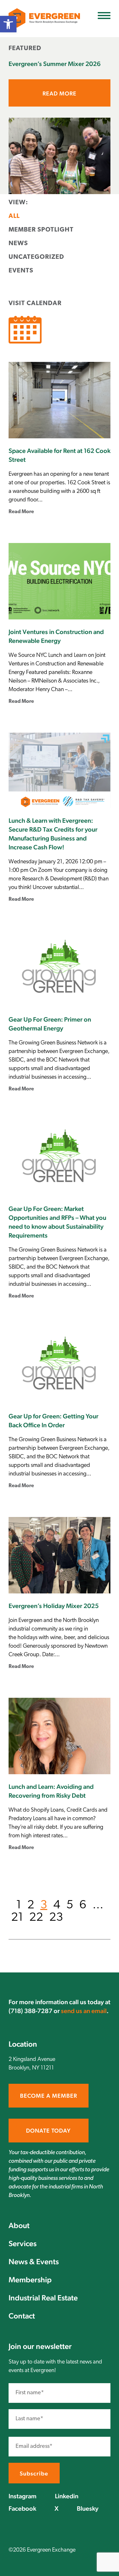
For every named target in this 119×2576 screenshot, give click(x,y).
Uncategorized (36, 257)
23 (56, 1918)
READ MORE (60, 93)
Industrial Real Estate (43, 2298)
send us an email (84, 2011)
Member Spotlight (41, 230)
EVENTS (21, 271)
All (14, 216)
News (18, 244)
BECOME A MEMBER (49, 2096)
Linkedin (67, 2496)
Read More (21, 512)
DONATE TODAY (48, 2131)
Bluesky (88, 2508)
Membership (30, 2280)
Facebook (22, 2508)
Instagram (23, 2496)
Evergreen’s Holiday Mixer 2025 (54, 1606)
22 (36, 1918)
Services (23, 2243)
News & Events (34, 2262)
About (19, 2225)
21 (17, 1918)
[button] (8, 24)
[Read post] (60, 156)
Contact (22, 2316)
